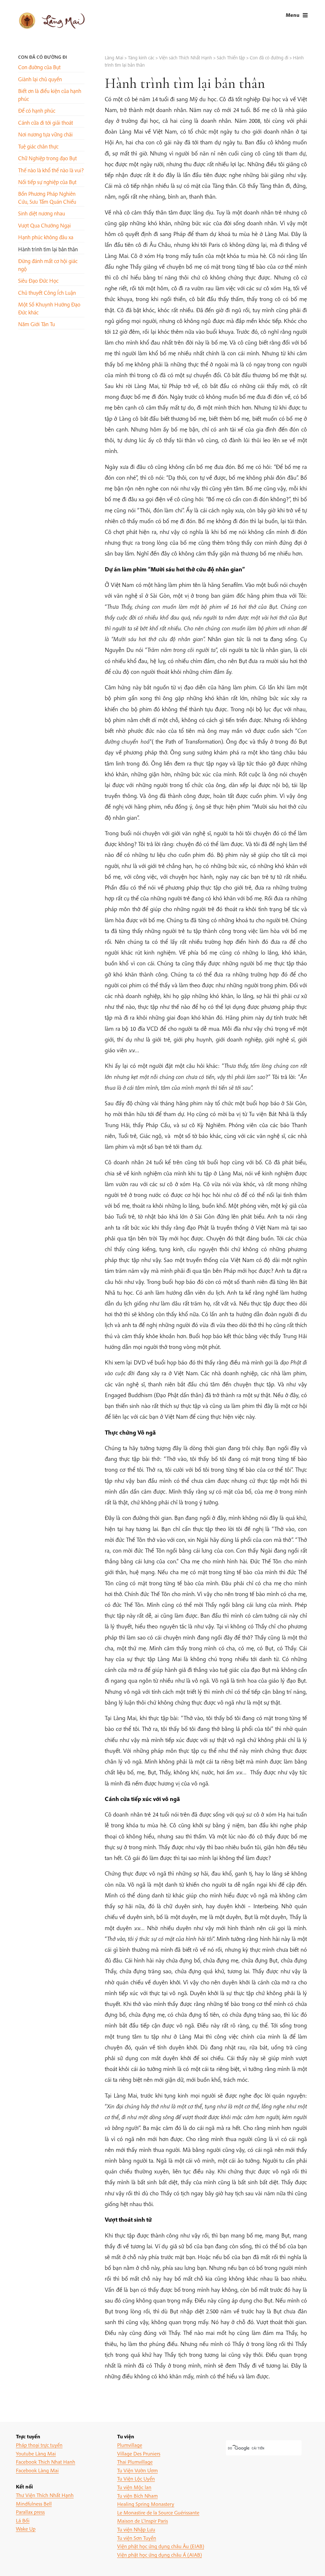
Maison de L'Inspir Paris (143, 2521)
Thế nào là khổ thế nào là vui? (51, 170)
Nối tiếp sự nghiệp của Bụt (47, 182)
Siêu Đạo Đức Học (38, 281)
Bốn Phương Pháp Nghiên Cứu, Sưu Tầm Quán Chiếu (47, 197)
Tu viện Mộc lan (134, 2487)
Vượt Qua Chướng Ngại (44, 225)
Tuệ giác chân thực (38, 146)
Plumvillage (130, 2445)
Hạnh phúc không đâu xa (46, 237)
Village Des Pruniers (139, 2453)
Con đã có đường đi (43, 57)
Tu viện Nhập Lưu (136, 2529)
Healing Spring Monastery (146, 2504)
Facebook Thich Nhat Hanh (46, 2462)
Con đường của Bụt (39, 67)
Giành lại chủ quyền (40, 79)
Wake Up (26, 2529)
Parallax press (30, 2512)
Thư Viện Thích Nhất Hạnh (45, 2495)
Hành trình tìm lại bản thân (48, 249)
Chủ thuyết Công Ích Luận (47, 293)
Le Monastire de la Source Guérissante (158, 2512)
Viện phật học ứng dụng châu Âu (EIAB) (161, 2546)
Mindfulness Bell (34, 2504)
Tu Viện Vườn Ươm (137, 2470)
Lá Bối (23, 2520)
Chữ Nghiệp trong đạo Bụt (47, 158)
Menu (292, 15)
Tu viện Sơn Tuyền (137, 2538)
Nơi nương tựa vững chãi (45, 134)
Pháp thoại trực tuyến (39, 2445)
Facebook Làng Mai (37, 2470)
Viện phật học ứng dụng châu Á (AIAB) (159, 2555)
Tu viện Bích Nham (137, 2496)
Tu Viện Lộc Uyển (136, 2478)
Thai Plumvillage (135, 2462)
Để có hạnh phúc (37, 111)
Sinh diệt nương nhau (42, 213)
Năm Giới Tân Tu (36, 324)
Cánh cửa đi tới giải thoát (46, 123)
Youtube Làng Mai (36, 2453)
